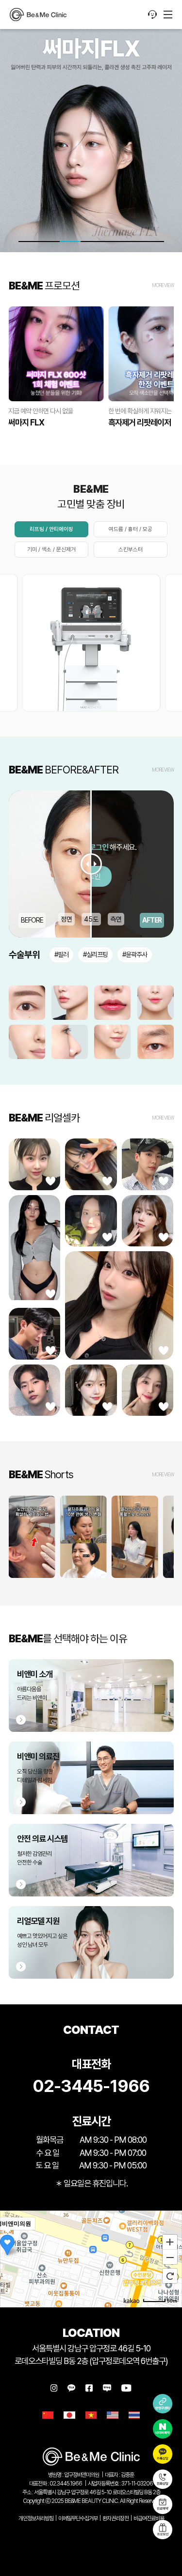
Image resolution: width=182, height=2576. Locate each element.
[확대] (170, 2242)
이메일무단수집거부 (78, 2518)
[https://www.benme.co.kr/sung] (38, 15)
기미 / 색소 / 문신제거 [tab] (51, 549)
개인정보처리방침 (36, 2518)
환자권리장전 (116, 2518)
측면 (116, 919)
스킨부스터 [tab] (131, 549)
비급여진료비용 (149, 2518)
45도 (91, 919)
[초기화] (170, 2276)
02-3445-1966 (91, 2086)
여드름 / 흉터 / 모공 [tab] (131, 529)
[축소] (170, 2258)
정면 (66, 919)
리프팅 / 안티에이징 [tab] (51, 529)
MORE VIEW (163, 285)
